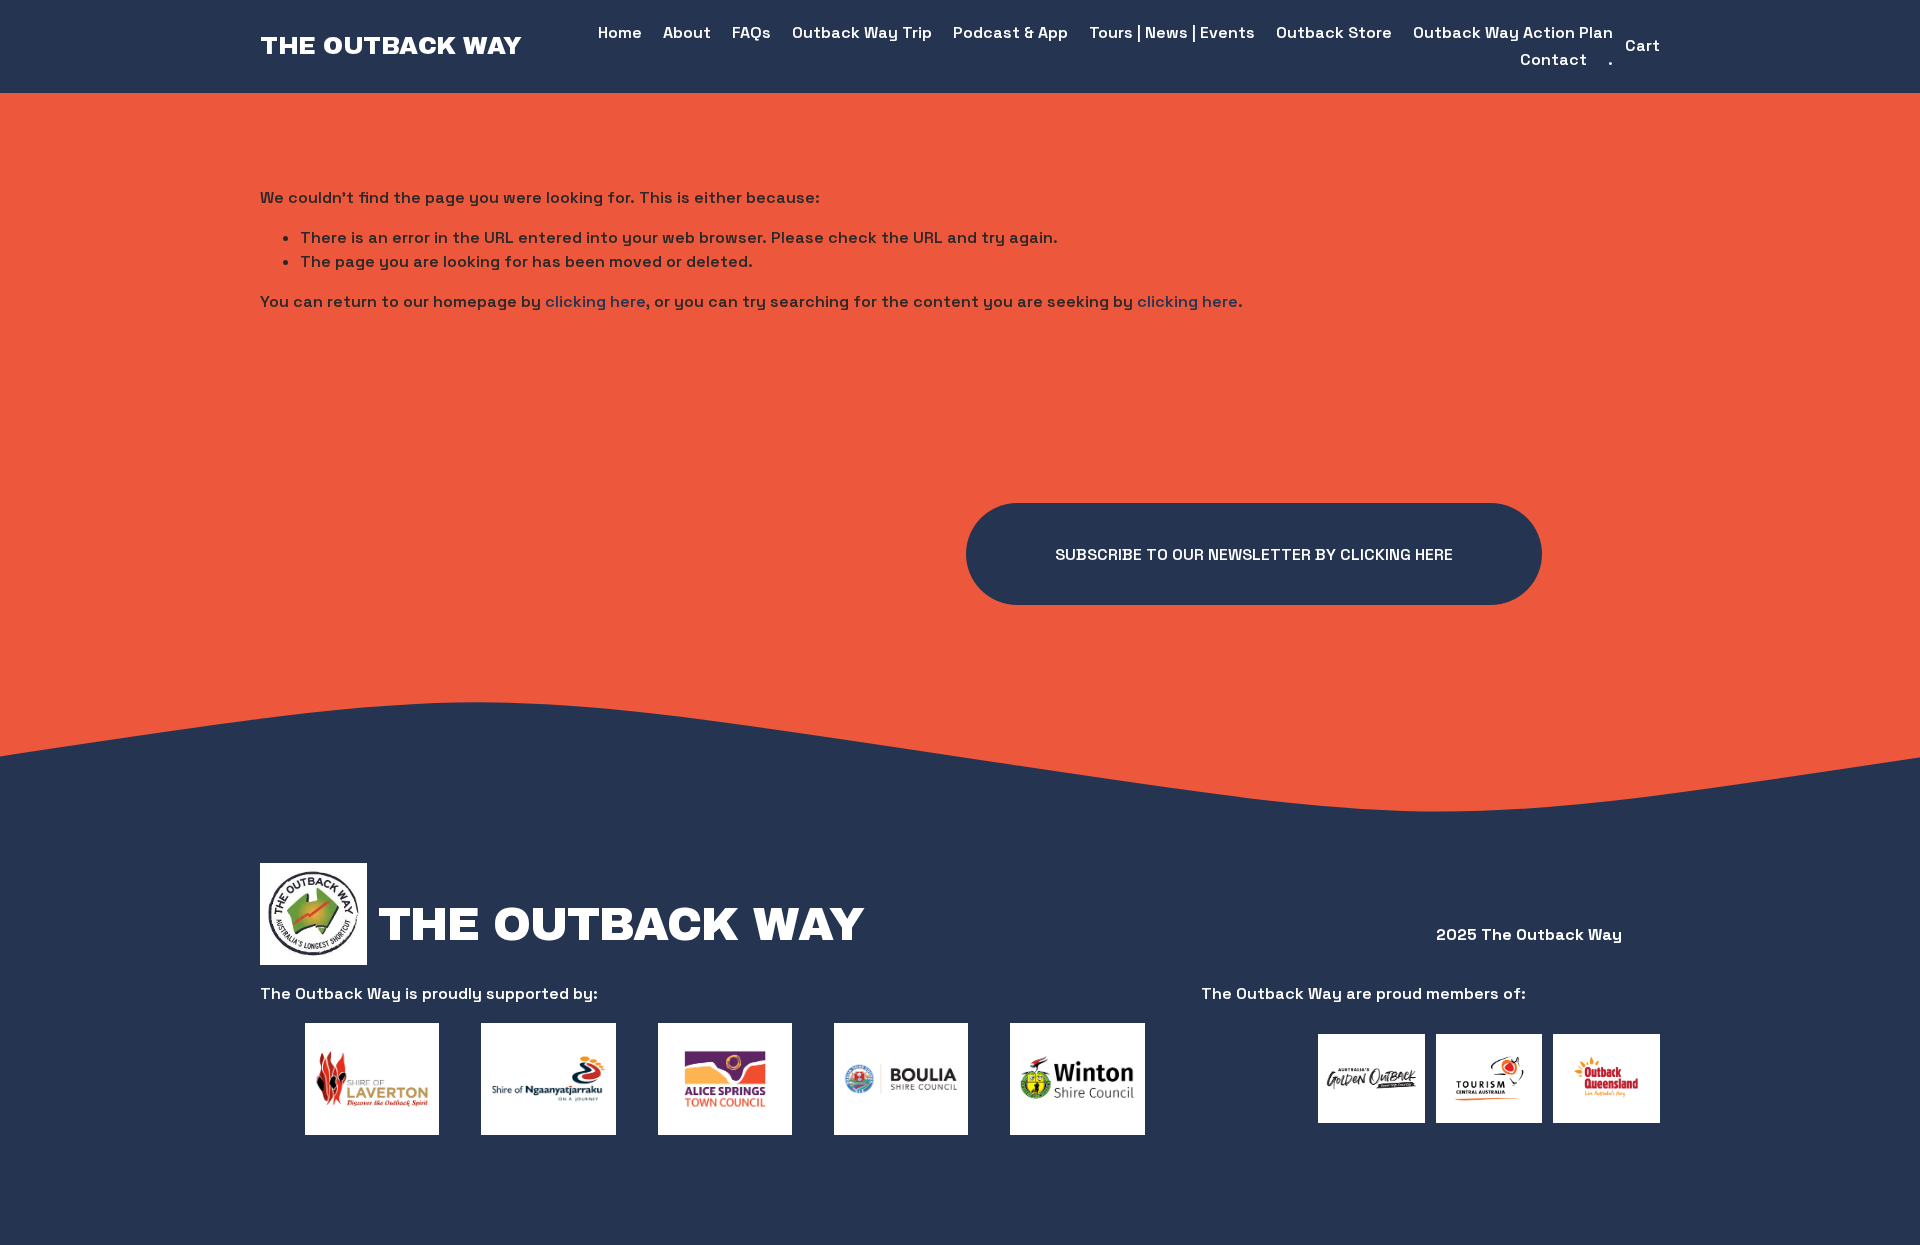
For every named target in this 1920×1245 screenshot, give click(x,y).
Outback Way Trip (862, 32)
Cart (1642, 45)
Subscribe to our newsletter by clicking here (1254, 554)
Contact (1553, 59)
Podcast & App (1010, 32)
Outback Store (1334, 32)
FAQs (751, 32)
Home (620, 32)
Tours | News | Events (1172, 32)
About (687, 32)
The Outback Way (391, 46)
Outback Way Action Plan (1513, 32)
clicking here (595, 301)
